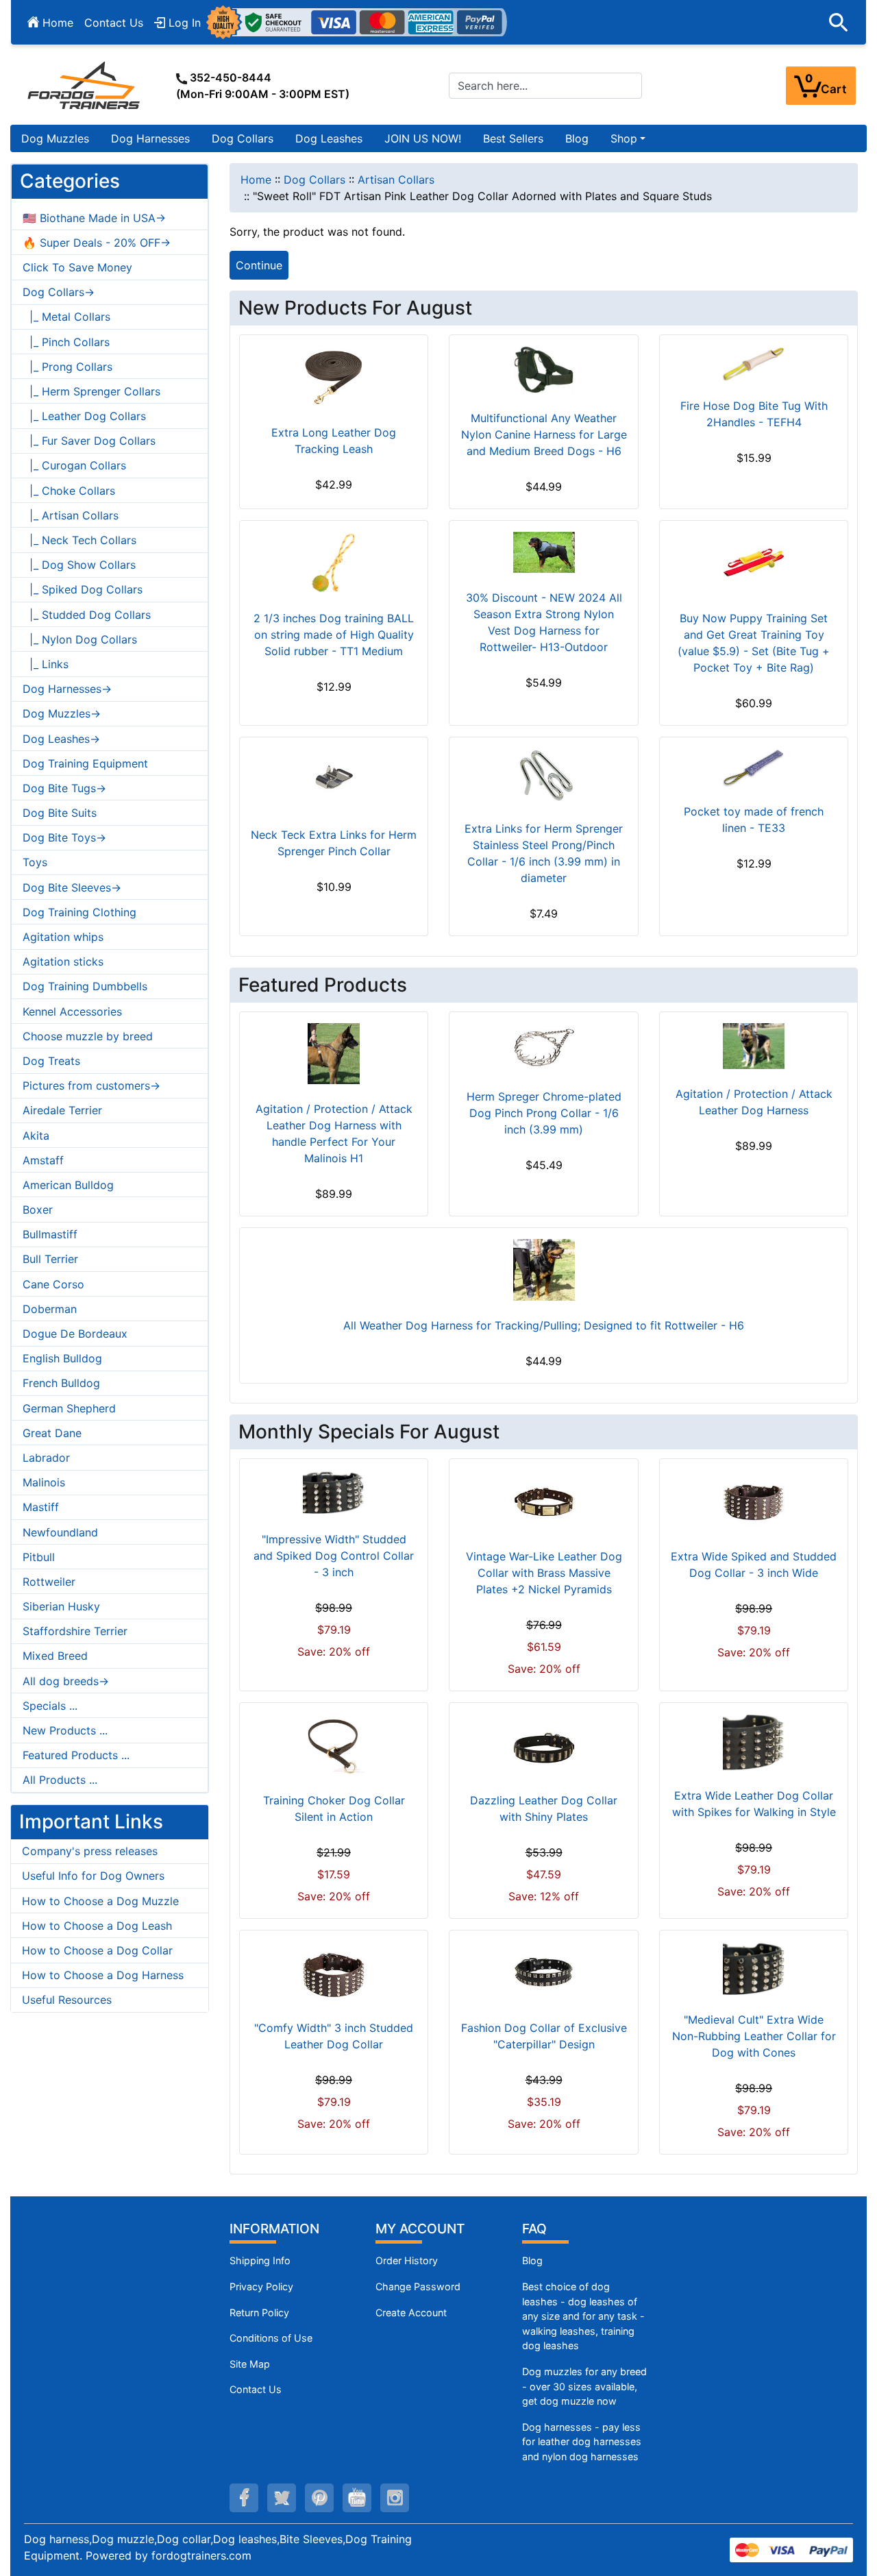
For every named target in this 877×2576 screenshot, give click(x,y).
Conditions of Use (271, 2338)
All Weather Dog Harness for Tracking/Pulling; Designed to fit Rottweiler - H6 (544, 1325)
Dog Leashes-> (61, 739)
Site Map (250, 2364)
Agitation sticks (63, 961)
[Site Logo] (85, 85)
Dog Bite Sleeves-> (72, 887)
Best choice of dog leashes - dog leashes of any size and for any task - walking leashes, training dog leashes (583, 2316)
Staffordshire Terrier (75, 1631)
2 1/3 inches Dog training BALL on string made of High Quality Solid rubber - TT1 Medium (334, 635)
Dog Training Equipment (85, 763)
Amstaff (43, 1160)
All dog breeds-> (66, 1681)
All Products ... (60, 1780)
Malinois (44, 1482)
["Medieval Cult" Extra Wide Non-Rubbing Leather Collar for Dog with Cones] (754, 1968)
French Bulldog (61, 1383)
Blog (577, 138)
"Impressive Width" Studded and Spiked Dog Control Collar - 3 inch (334, 1556)
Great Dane (52, 1433)
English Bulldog (62, 1358)
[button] (839, 23)
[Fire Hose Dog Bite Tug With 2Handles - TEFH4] (754, 364)
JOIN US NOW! (423, 138)
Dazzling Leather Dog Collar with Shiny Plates (544, 1808)
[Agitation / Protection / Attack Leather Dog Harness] (754, 1046)
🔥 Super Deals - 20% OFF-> (97, 243)
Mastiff (41, 1507)
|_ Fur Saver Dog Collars (89, 441)
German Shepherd (69, 1408)
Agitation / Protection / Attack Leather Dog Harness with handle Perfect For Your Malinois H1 (334, 1133)
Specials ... (50, 1706)
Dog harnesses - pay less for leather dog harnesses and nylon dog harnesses (582, 2442)
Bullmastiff (50, 1234)
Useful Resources (67, 2000)
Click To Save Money (77, 267)
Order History (407, 2260)
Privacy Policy (261, 2286)
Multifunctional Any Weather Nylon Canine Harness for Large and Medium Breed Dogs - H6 (544, 434)
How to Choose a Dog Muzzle (100, 1901)
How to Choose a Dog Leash (97, 1926)
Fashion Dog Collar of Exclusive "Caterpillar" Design (544, 2036)
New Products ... (65, 1730)
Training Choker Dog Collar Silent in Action (334, 1808)
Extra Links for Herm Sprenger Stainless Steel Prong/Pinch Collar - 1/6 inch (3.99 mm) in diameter (544, 853)
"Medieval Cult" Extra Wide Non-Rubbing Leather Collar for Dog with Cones (754, 2036)
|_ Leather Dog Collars (84, 416)
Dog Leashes (329, 138)
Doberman (50, 1309)
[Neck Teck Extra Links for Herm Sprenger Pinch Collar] (334, 779)
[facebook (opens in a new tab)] (244, 2498)
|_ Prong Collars (67, 367)
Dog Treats (51, 1061)
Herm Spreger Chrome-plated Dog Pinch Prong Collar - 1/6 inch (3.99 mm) (544, 1113)
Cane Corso (53, 1284)
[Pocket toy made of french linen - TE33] (754, 768)
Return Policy (259, 2313)
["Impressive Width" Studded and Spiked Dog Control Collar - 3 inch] (334, 1492)
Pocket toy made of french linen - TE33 (754, 820)
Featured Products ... (76, 1755)
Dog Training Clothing (79, 912)
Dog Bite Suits (60, 813)
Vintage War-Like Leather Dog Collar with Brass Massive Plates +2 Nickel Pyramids (544, 1573)
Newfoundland (60, 1532)
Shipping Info (260, 2260)
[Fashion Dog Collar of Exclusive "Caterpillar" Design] (544, 1972)
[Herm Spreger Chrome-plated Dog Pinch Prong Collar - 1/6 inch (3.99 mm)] (544, 1047)
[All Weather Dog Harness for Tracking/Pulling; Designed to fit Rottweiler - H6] (544, 1270)
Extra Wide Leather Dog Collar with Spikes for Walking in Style (754, 1804)
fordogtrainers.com (201, 2555)
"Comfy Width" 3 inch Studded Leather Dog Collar (334, 2036)
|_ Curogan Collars (74, 465)
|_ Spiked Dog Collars (83, 589)
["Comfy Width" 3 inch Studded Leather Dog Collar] (334, 1972)
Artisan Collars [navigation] (396, 180)
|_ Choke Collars (69, 491)
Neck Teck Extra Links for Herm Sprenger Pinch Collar (334, 843)
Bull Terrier (50, 1259)
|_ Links (46, 664)
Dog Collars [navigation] (314, 180)
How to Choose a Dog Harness (103, 1975)
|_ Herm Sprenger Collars (91, 391)
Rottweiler (49, 1582)
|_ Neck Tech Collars (79, 540)
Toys (35, 862)
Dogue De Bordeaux (75, 1334)
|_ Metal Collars (66, 317)
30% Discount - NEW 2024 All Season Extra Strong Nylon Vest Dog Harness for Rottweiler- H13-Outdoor (544, 622)
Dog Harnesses (150, 138)
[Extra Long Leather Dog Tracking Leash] (334, 377)
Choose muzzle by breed (88, 1036)
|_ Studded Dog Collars (87, 615)
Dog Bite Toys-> (64, 837)
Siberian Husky (61, 1606)
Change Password (418, 2286)
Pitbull (39, 1557)
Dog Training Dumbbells (85, 986)
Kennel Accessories (72, 1011)
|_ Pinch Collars (66, 342)
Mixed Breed (55, 1656)
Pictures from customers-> (91, 1085)
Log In (183, 23)
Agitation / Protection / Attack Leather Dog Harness (754, 1102)
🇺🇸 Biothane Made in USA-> (94, 218)
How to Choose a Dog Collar (97, 1950)
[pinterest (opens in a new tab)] (319, 2498)
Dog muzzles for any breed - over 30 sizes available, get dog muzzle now (584, 2386)
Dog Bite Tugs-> (64, 788)
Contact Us (114, 23)
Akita (36, 1136)
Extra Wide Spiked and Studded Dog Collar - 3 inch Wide (754, 1565)
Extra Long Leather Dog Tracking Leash (334, 441)
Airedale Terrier (62, 1110)
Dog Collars (243, 138)
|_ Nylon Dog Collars (80, 639)
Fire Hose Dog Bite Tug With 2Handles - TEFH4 (754, 414)
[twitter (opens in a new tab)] (282, 2498)
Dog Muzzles (55, 138)
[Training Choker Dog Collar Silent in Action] (334, 1745)
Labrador (46, 1458)
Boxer (38, 1210)
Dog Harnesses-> (67, 689)
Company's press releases (90, 1851)
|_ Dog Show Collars (79, 565)
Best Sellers (513, 138)
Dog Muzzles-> (62, 713)
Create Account (411, 2313)
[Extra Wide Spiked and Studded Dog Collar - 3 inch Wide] (754, 1501)
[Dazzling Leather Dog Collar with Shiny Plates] (544, 1745)
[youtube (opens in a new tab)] (357, 2498)
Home (56, 23)
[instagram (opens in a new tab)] (395, 2498)
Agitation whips (63, 937)
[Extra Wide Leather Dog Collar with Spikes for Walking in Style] (754, 1742)
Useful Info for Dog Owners (93, 1876)
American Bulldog (68, 1185)
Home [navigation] (256, 180)
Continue (259, 265)
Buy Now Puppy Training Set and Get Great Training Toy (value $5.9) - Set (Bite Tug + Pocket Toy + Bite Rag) (754, 643)
